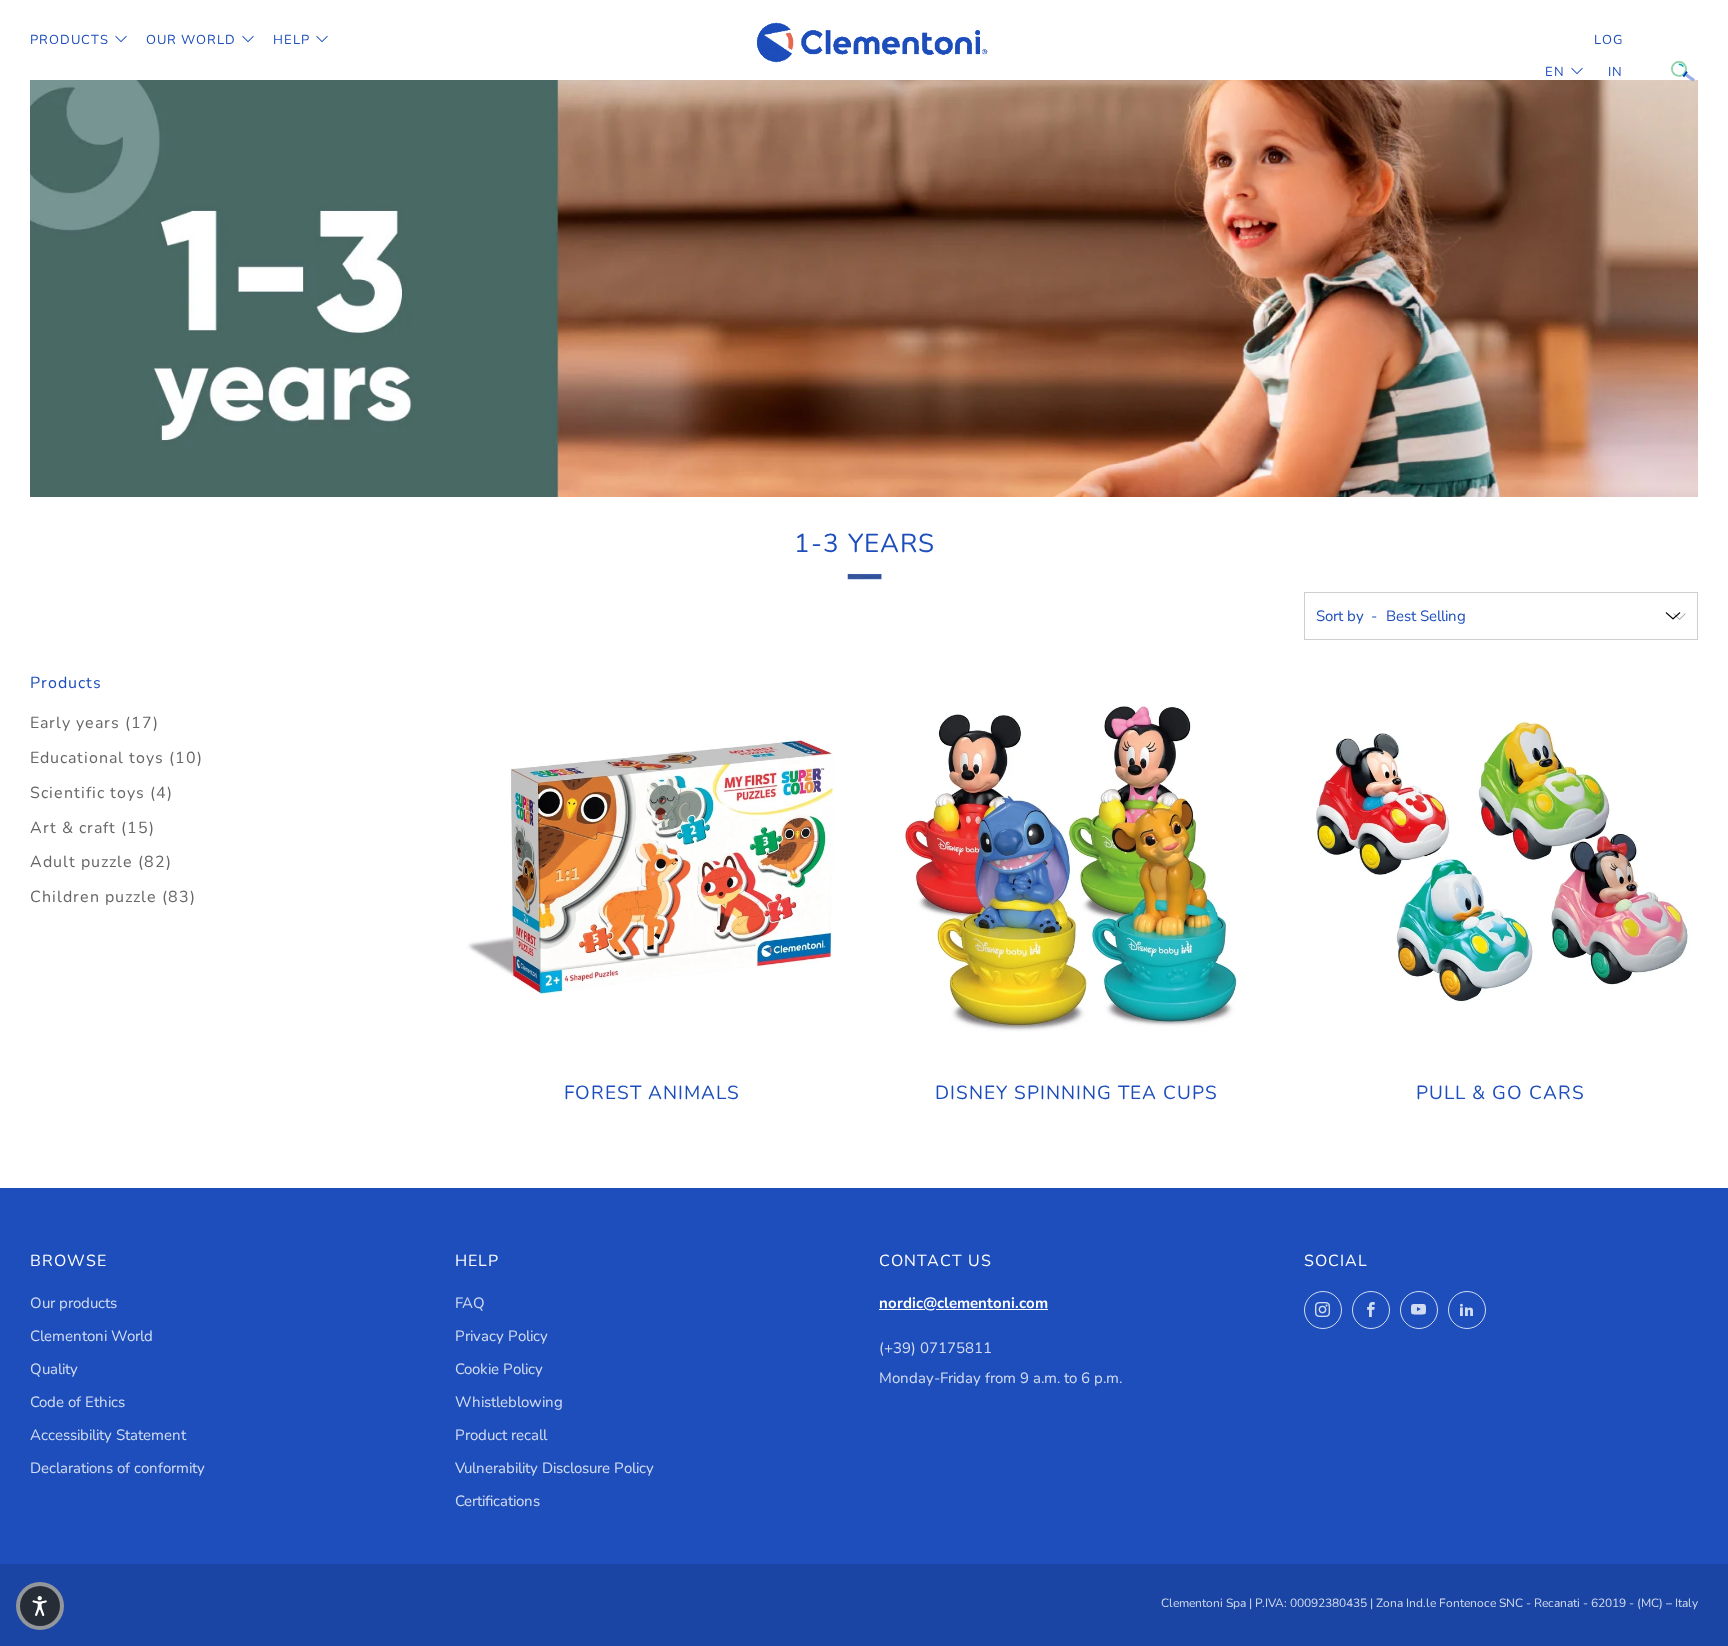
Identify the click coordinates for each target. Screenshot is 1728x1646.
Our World (191, 40)
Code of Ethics (77, 1402)
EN (1555, 72)
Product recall (501, 1435)
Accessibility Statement (108, 1435)
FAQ (470, 1303)
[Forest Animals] (652, 867)
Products (69, 40)
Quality (54, 1369)
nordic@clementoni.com (963, 1303)
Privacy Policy (501, 1336)
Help (291, 40)
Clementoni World (91, 1336)
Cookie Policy (499, 1369)
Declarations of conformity (117, 1468)
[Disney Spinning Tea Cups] (1076, 867)
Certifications (497, 1501)
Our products (73, 1303)
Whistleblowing (509, 1402)
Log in (1608, 56)
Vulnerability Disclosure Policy (554, 1468)
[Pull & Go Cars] (1500, 867)
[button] (40, 1606)
